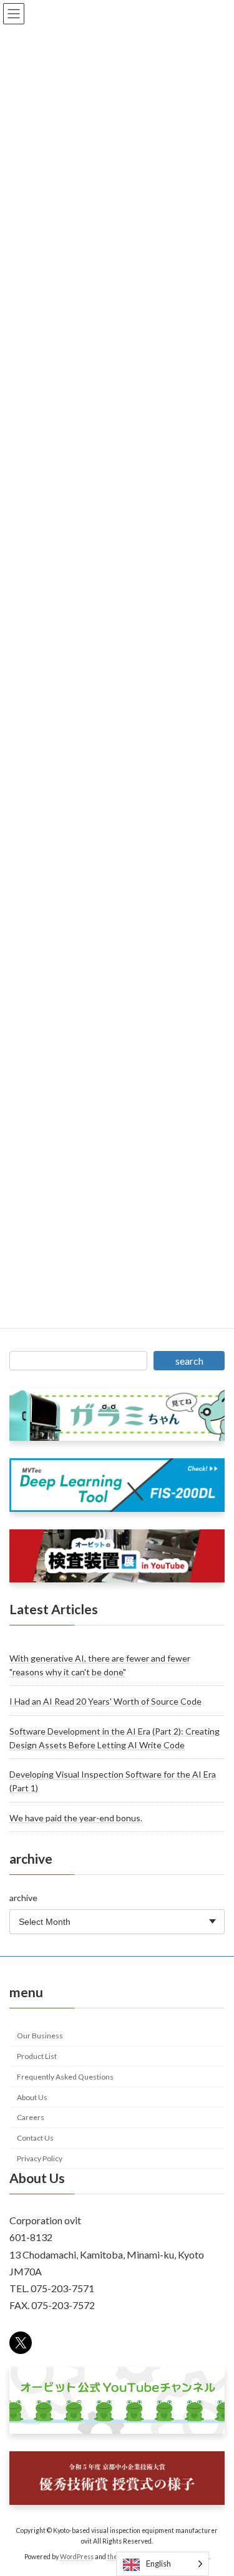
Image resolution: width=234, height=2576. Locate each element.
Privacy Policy (40, 2158)
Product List (37, 2056)
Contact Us (35, 2138)
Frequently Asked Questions (65, 2077)
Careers (31, 2118)
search (189, 1361)
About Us (32, 2097)
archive (23, 1898)
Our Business (40, 2036)
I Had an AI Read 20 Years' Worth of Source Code (105, 1702)
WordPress (77, 2557)
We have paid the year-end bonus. (76, 1818)
